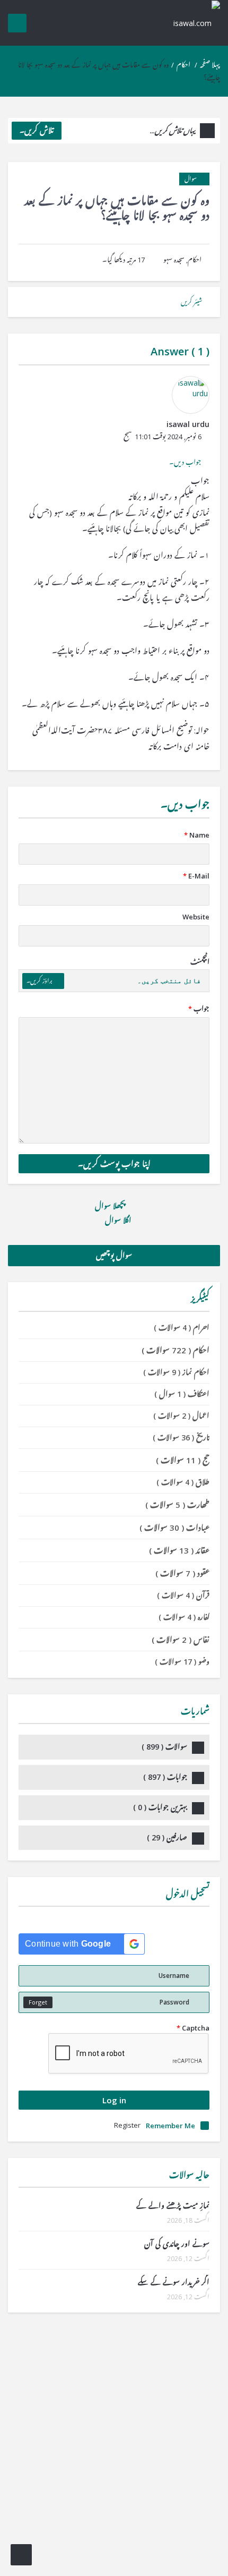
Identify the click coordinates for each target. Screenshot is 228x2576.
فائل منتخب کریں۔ (169, 981)
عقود (182, 1573)
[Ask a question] (21, 2555)
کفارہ (184, 1617)
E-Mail (196, 876)
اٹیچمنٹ (200, 962)
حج (183, 1460)
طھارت (177, 1505)
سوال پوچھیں (114, 1255)
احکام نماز (176, 1372)
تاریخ (181, 1438)
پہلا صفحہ (210, 65)
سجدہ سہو (174, 260)
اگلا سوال (117, 1220)
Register (127, 2125)
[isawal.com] (191, 23)
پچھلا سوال (111, 1206)
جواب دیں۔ (185, 462)
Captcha (193, 2028)
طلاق (183, 1482)
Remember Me (170, 2126)
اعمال (181, 1416)
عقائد (179, 1550)
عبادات (174, 1528)
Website (196, 917)
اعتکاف (182, 1394)
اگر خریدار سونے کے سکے (174, 2282)
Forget (38, 2002)
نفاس (181, 1640)
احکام (183, 65)
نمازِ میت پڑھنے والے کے (173, 2206)
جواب (199, 1009)
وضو (182, 1662)
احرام (182, 1328)
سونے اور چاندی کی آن (177, 2244)
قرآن (183, 1595)
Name (197, 835)
